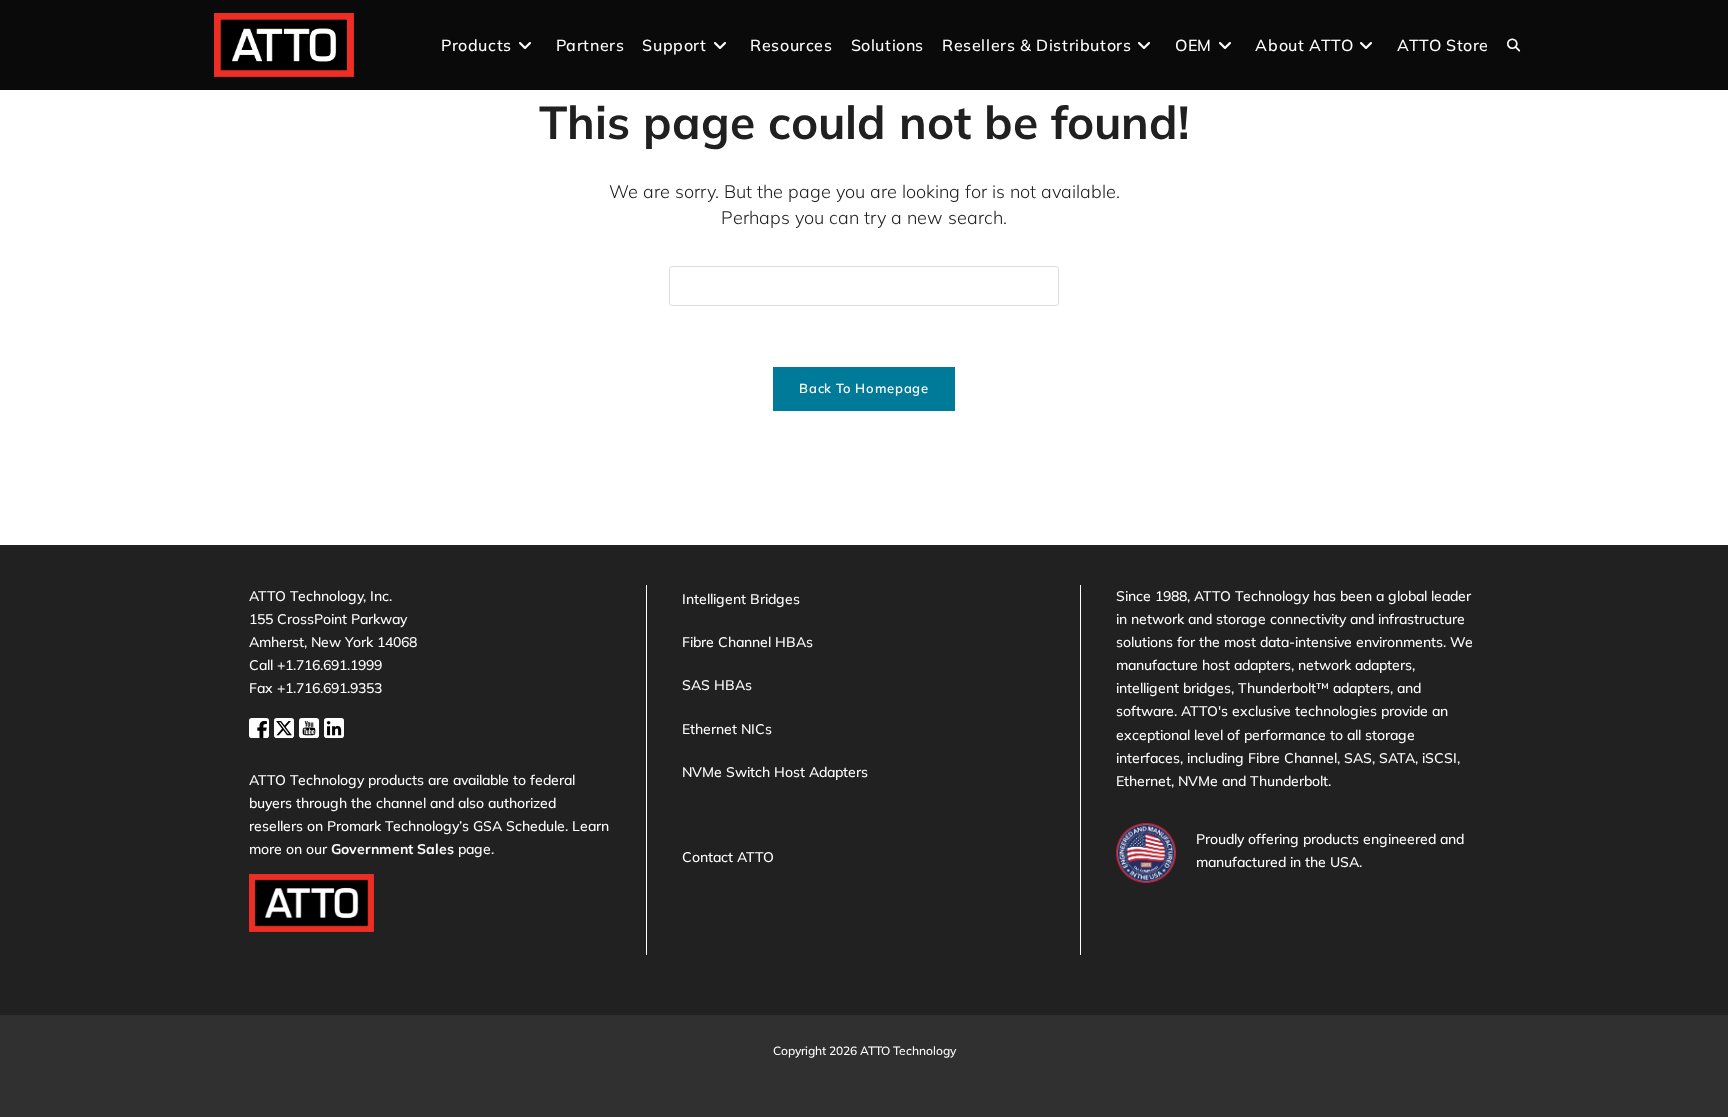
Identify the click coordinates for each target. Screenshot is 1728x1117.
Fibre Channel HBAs (747, 642)
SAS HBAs (717, 685)
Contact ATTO (728, 857)
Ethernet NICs (727, 729)
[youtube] (311, 725)
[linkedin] (334, 725)
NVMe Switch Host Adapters (775, 772)
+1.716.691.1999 (329, 665)
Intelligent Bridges (741, 599)
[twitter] (286, 725)
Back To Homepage (863, 388)
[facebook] (261, 725)
